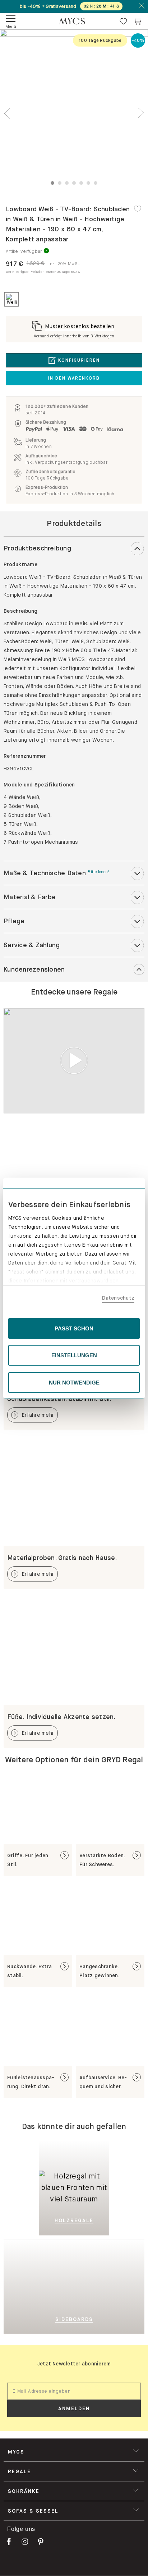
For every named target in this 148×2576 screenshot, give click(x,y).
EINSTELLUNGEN (74, 1355)
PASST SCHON (74, 1328)
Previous (7, 113)
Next (141, 113)
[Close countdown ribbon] (142, 6)
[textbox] (74, 2391)
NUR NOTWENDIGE (74, 1382)
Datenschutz (118, 1298)
